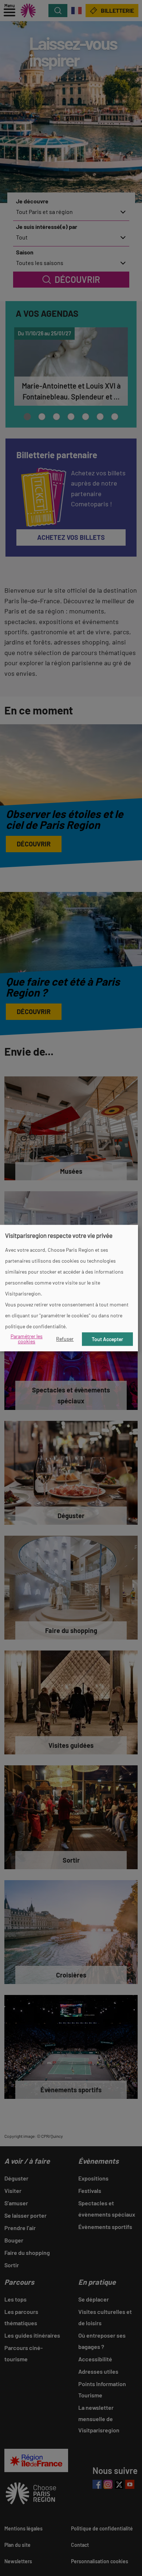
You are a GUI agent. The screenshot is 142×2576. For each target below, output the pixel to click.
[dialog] (69, 1288)
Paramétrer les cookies (27, 1339)
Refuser (65, 1339)
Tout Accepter (107, 1339)
